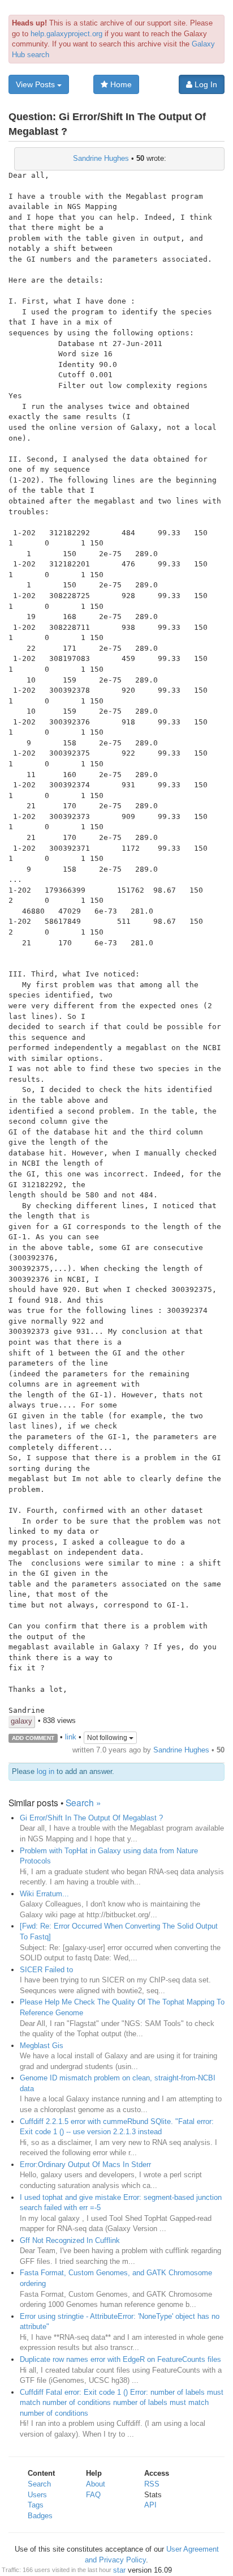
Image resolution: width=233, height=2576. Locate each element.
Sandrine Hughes (101, 158)
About (96, 2484)
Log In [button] (205, 84)
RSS (152, 2484)
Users (37, 2495)
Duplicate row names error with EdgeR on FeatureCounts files (120, 2359)
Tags (36, 2505)
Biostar (114, 2570)
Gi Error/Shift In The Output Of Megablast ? (91, 1818)
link (71, 1737)
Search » (83, 1802)
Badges (40, 2516)
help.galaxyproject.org (66, 34)
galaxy (21, 1721)
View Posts (36, 84)
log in (46, 1771)
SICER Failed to (46, 1970)
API (150, 2505)
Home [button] (120, 84)
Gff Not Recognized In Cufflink (70, 2240)
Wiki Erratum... (44, 1894)
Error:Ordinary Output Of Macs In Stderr (85, 2165)
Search (39, 2484)
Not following (108, 1738)
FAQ (93, 2495)
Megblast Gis (42, 2046)
